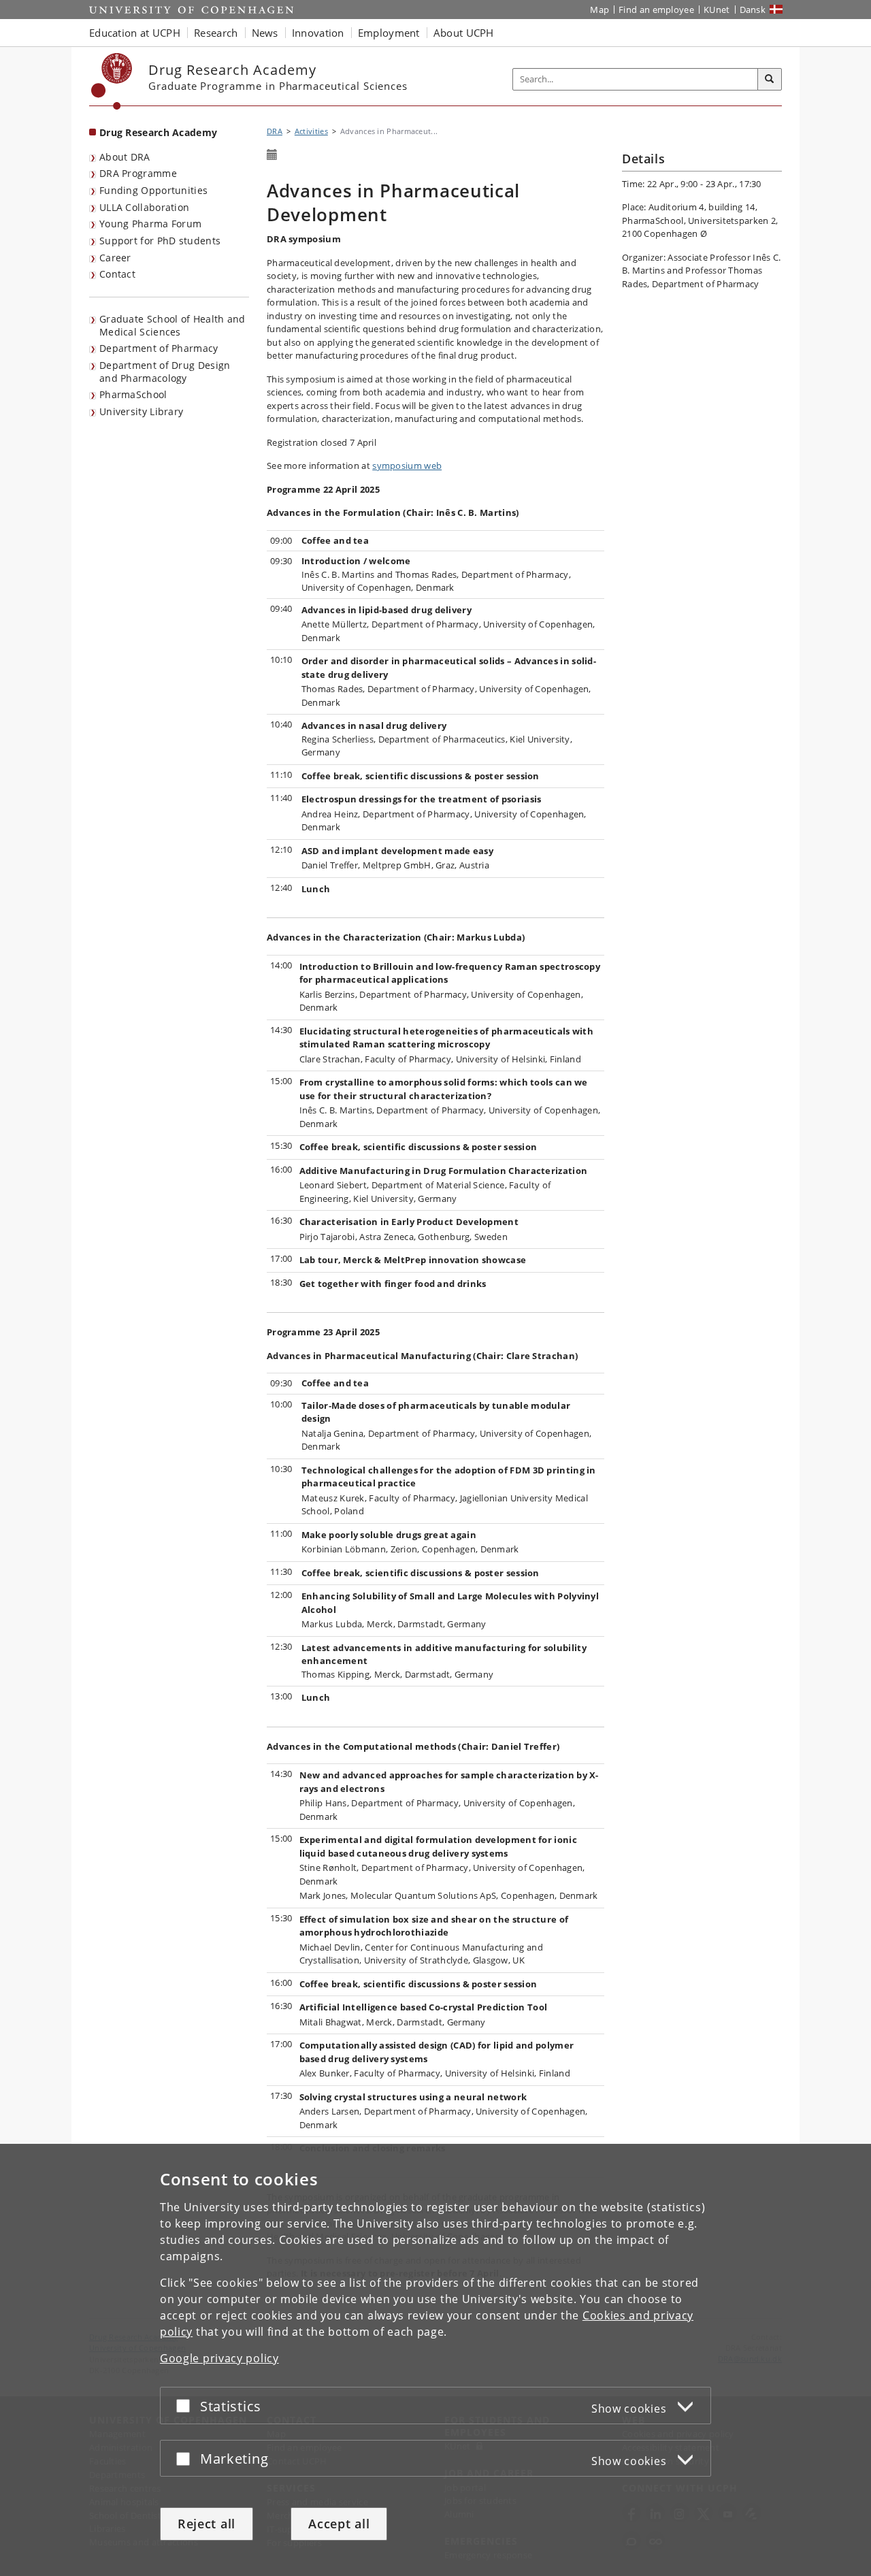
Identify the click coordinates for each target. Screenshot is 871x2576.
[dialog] (435, 2360)
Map (599, 10)
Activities (311, 131)
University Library (141, 411)
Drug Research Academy (158, 132)
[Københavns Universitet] (112, 81)
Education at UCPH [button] (135, 33)
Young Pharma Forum (150, 224)
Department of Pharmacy (159, 348)
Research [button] (216, 33)
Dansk (753, 10)
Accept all (339, 2524)
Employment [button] (389, 33)
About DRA (125, 157)
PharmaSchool (133, 394)
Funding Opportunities (153, 190)
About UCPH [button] (464, 33)
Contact (117, 274)
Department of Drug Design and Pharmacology (165, 372)
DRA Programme (138, 173)
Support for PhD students (160, 241)
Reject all (207, 2524)
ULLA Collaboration (144, 207)
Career (115, 258)
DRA (275, 131)
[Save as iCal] (272, 155)
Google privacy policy (219, 2358)
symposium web (407, 466)
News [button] (265, 33)
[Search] (770, 80)
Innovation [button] (318, 33)
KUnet (717, 10)
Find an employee (656, 10)
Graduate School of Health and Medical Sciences (172, 325)
